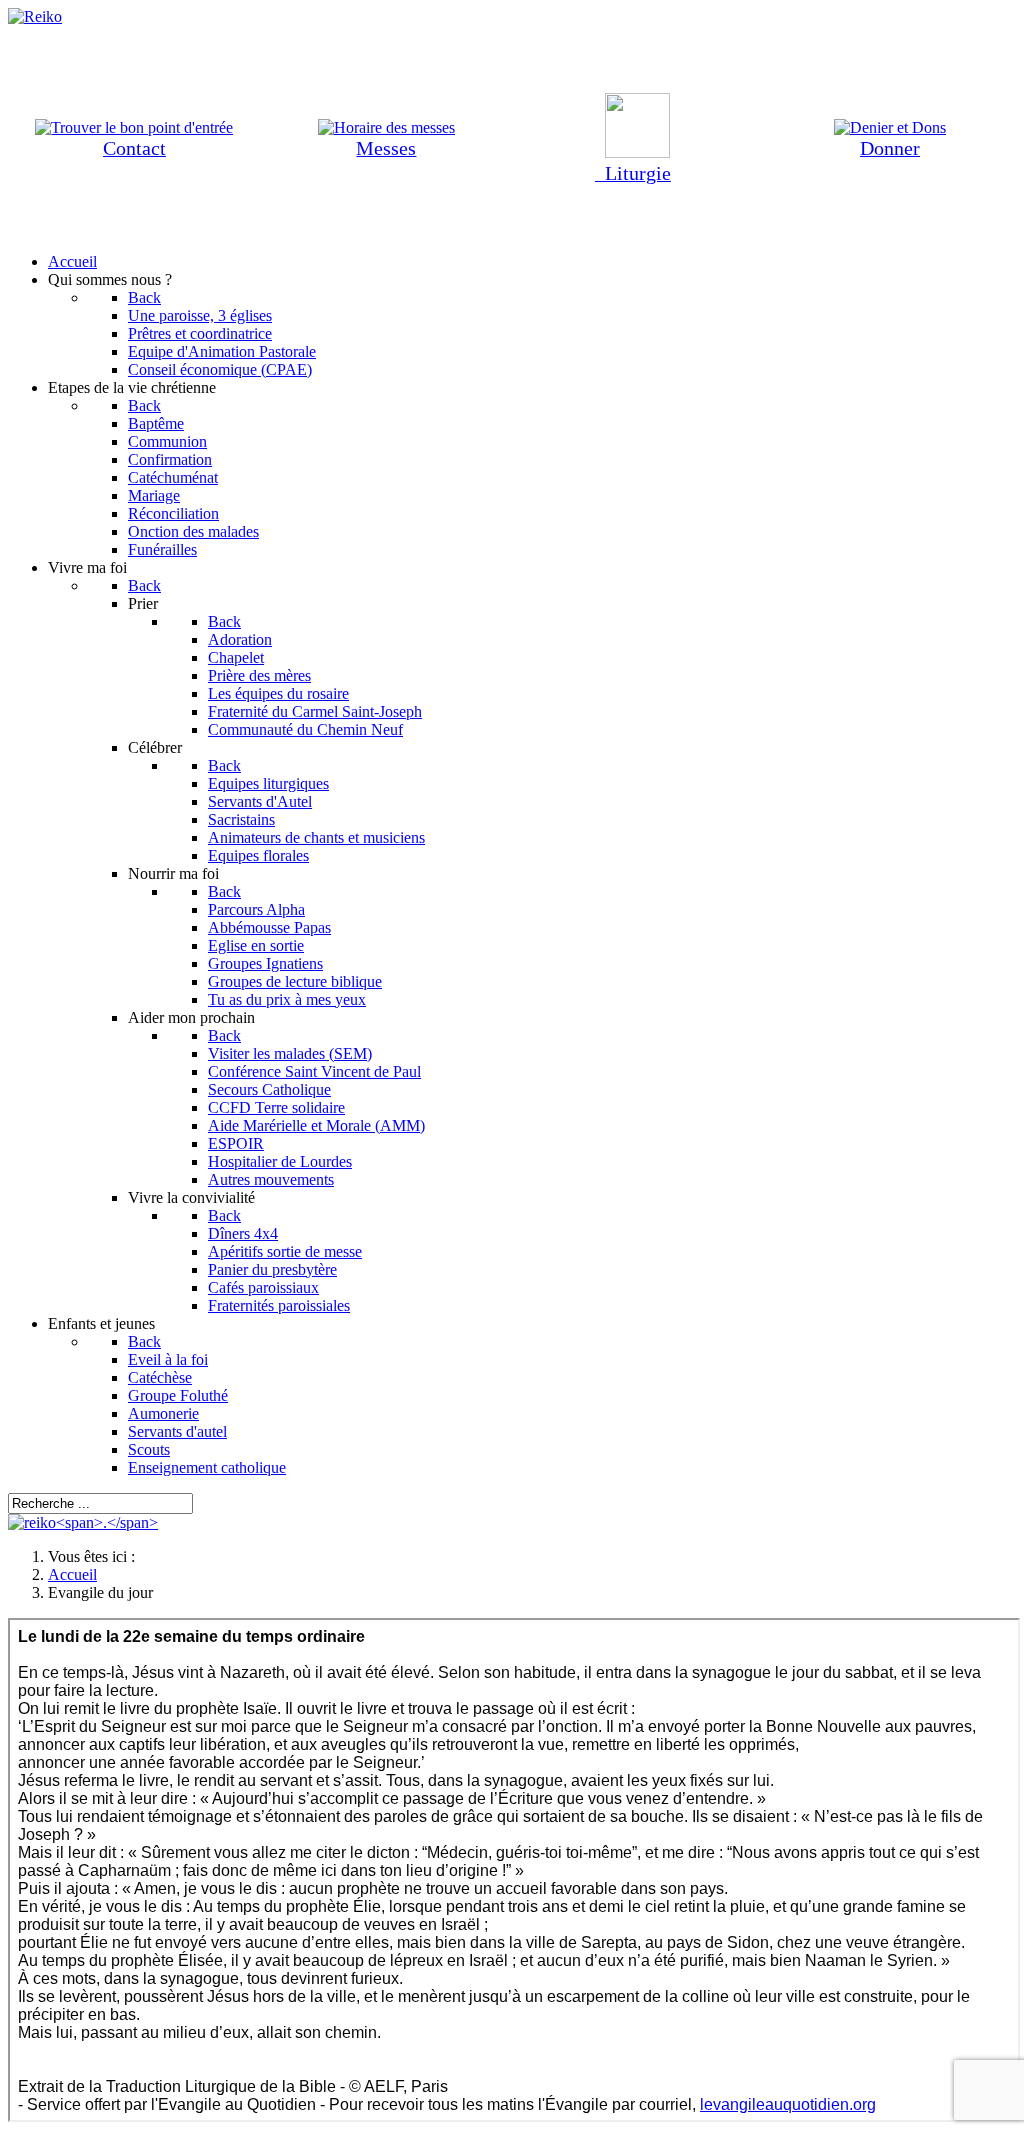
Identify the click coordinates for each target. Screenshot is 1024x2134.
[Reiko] (83, 1522)
